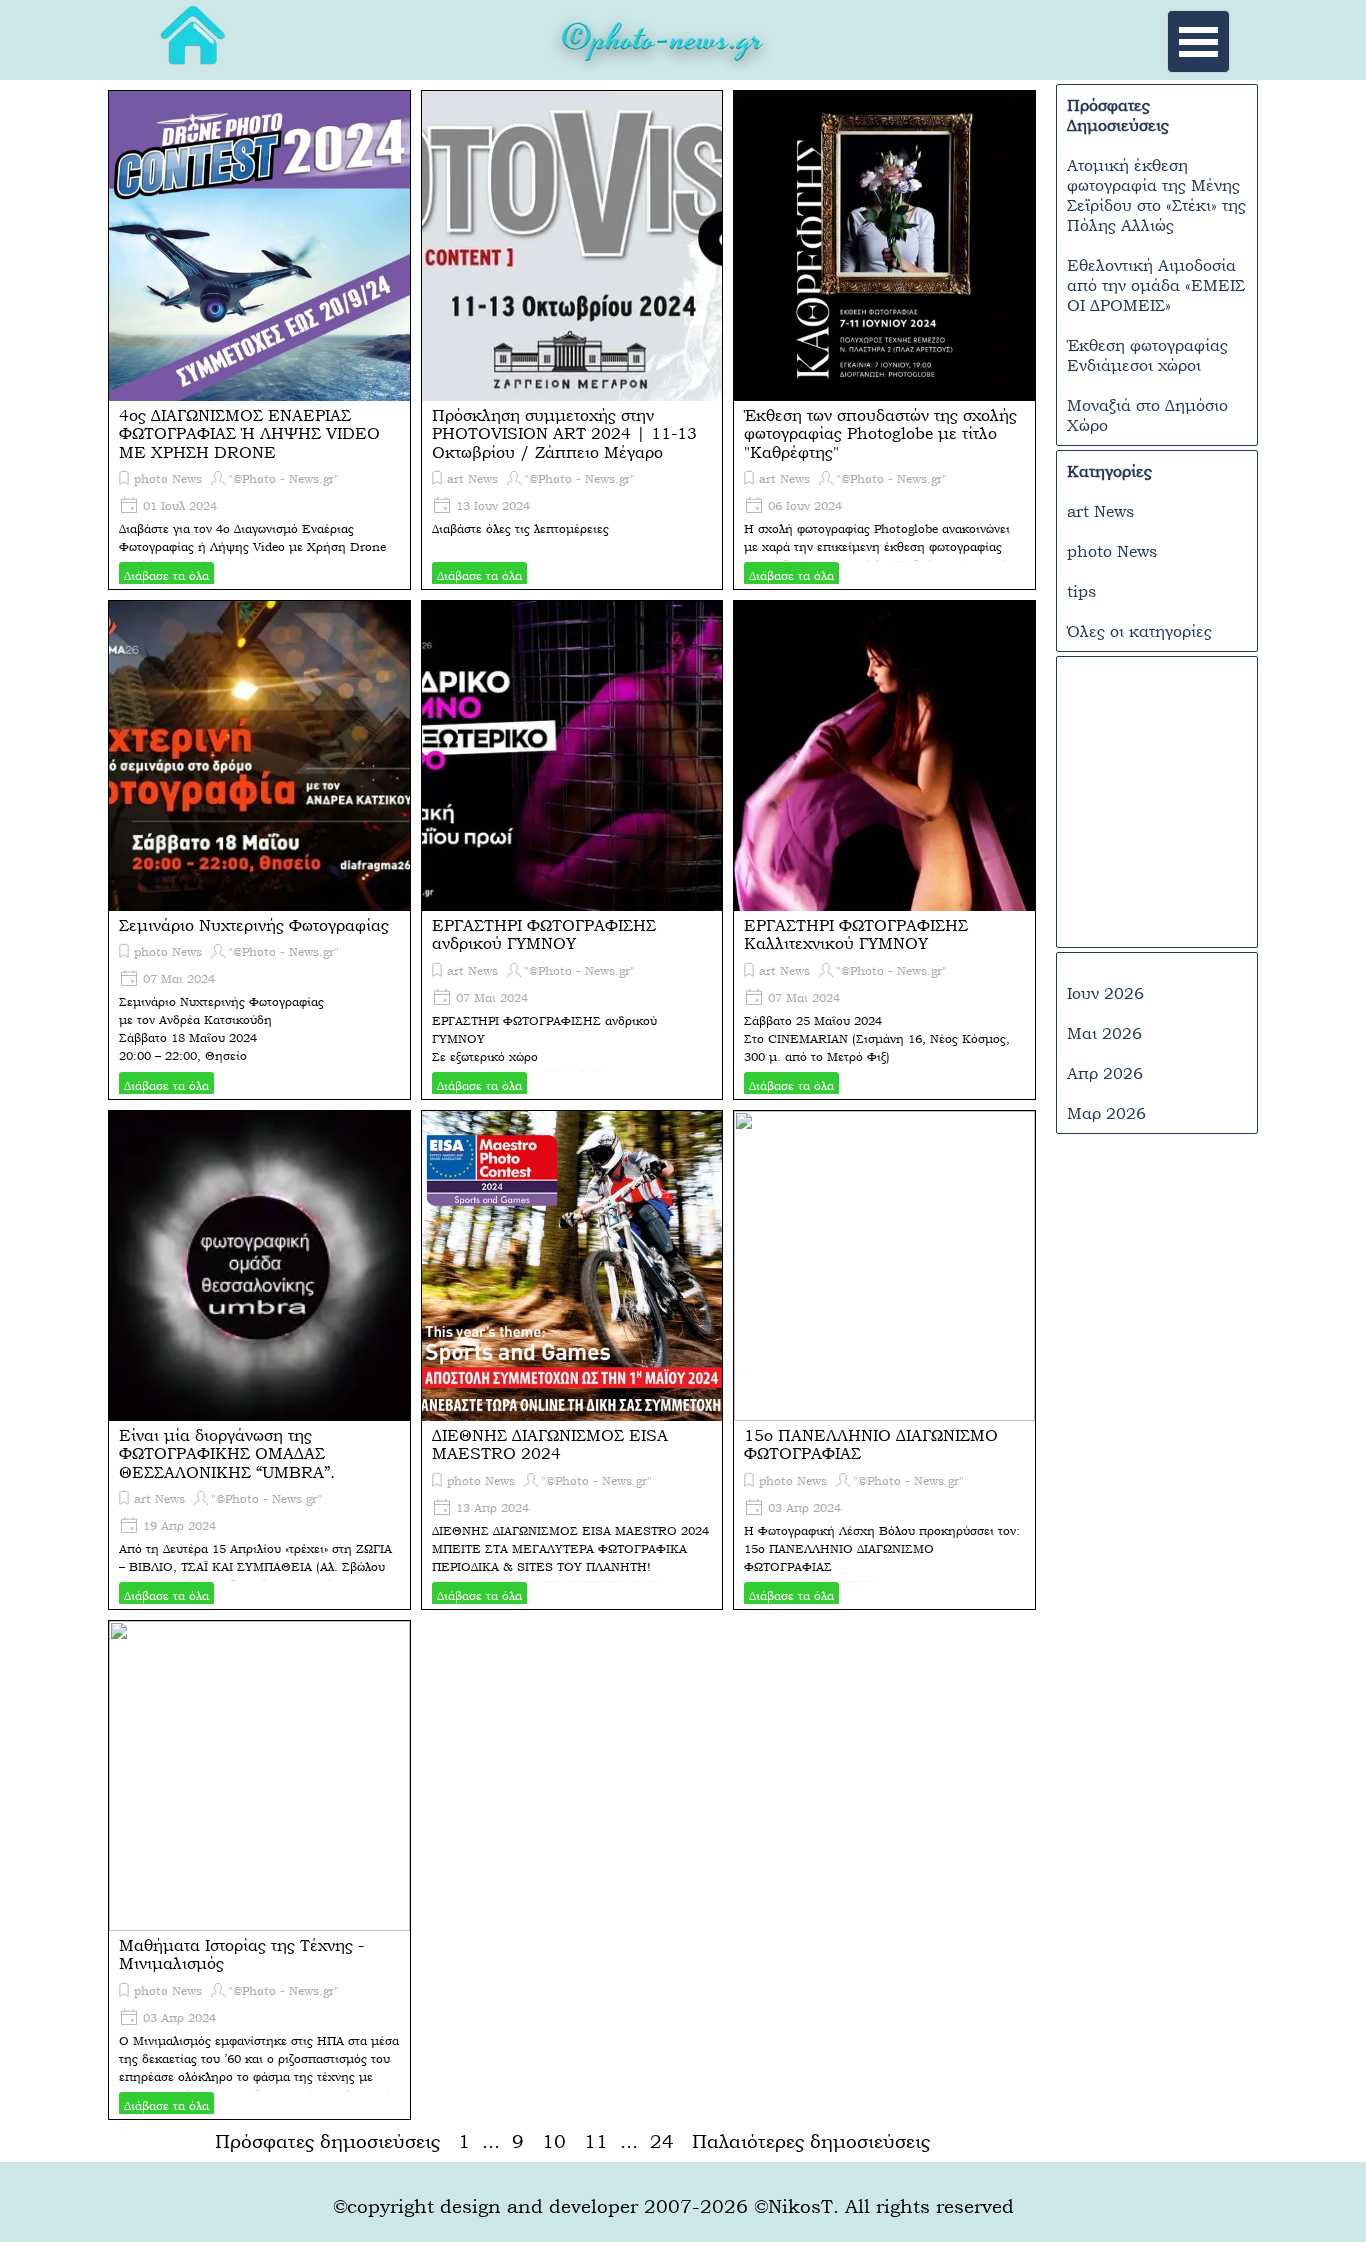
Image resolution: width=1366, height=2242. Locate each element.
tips (1081, 591)
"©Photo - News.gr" (283, 479)
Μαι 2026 (1104, 1033)
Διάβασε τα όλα (166, 576)
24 (666, 2141)
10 (558, 2141)
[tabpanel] (663, 45)
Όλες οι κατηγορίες (1139, 631)
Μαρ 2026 (1106, 1113)
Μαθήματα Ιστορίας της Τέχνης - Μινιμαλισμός (241, 1954)
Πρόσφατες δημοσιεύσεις (327, 2141)
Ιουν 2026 (1105, 993)
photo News (168, 479)
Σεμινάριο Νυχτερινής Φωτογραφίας (254, 925)
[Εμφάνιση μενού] (1198, 41)
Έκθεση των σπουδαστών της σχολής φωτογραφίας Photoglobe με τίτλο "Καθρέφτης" (880, 433)
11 (600, 2141)
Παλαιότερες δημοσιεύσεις (811, 2141)
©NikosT (793, 2206)
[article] (259, 340)
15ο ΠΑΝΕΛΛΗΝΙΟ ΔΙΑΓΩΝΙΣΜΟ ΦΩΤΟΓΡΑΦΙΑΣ (871, 1444)
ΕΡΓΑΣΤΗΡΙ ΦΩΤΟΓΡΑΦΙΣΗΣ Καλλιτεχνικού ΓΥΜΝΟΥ (856, 934)
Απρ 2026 (1105, 1073)
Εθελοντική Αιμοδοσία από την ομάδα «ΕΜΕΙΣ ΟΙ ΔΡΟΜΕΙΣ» (1156, 285)
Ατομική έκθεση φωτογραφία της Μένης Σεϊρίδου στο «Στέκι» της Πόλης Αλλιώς (1156, 195)
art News (472, 479)
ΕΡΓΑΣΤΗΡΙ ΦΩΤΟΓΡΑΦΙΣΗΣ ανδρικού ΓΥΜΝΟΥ (544, 934)
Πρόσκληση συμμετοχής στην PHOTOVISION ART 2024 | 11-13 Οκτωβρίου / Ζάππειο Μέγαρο (564, 433)
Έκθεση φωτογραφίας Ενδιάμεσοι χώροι (1147, 355)
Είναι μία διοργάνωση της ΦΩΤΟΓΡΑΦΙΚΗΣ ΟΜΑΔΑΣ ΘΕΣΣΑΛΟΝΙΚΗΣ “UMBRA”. (227, 1453)
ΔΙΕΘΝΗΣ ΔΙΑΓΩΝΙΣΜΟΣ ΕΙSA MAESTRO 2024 (550, 1444)
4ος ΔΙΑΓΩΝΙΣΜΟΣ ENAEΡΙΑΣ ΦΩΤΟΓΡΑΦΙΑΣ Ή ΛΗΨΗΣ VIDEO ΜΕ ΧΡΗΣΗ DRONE (249, 433)
